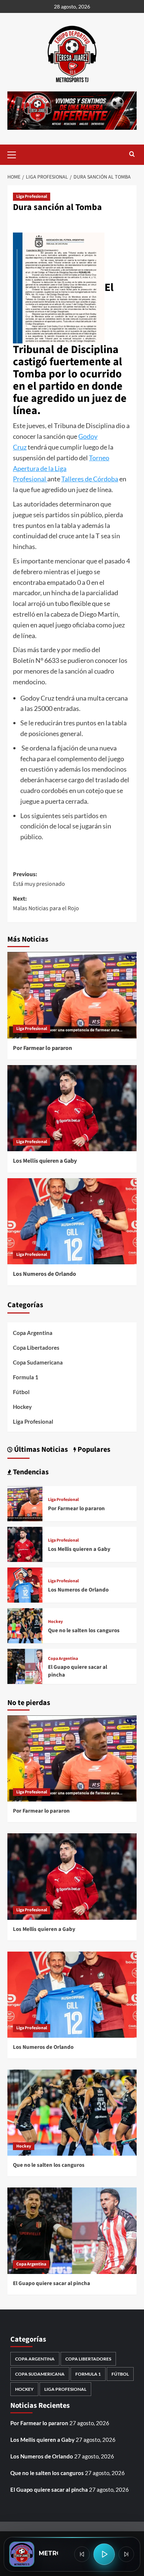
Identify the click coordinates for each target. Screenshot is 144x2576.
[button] (15, 154)
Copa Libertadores (36, 1348)
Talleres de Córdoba (90, 479)
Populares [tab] (93, 1450)
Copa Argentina (33, 1333)
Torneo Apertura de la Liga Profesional (61, 468)
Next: (46, 904)
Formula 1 (26, 1377)
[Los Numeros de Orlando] (72, 1221)
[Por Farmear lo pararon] (72, 995)
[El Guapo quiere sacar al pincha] (25, 1666)
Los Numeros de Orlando (44, 1274)
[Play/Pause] (104, 2554)
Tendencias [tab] (30, 1472)
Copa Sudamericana (38, 1362)
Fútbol (21, 1392)
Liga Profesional (32, 196)
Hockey (22, 1407)
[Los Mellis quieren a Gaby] (72, 1108)
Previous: (39, 879)
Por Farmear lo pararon (42, 1048)
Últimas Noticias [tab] (40, 1450)
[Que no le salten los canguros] (25, 1625)
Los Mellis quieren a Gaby (45, 1161)
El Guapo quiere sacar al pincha (52, 2283)
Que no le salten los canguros (84, 1631)
